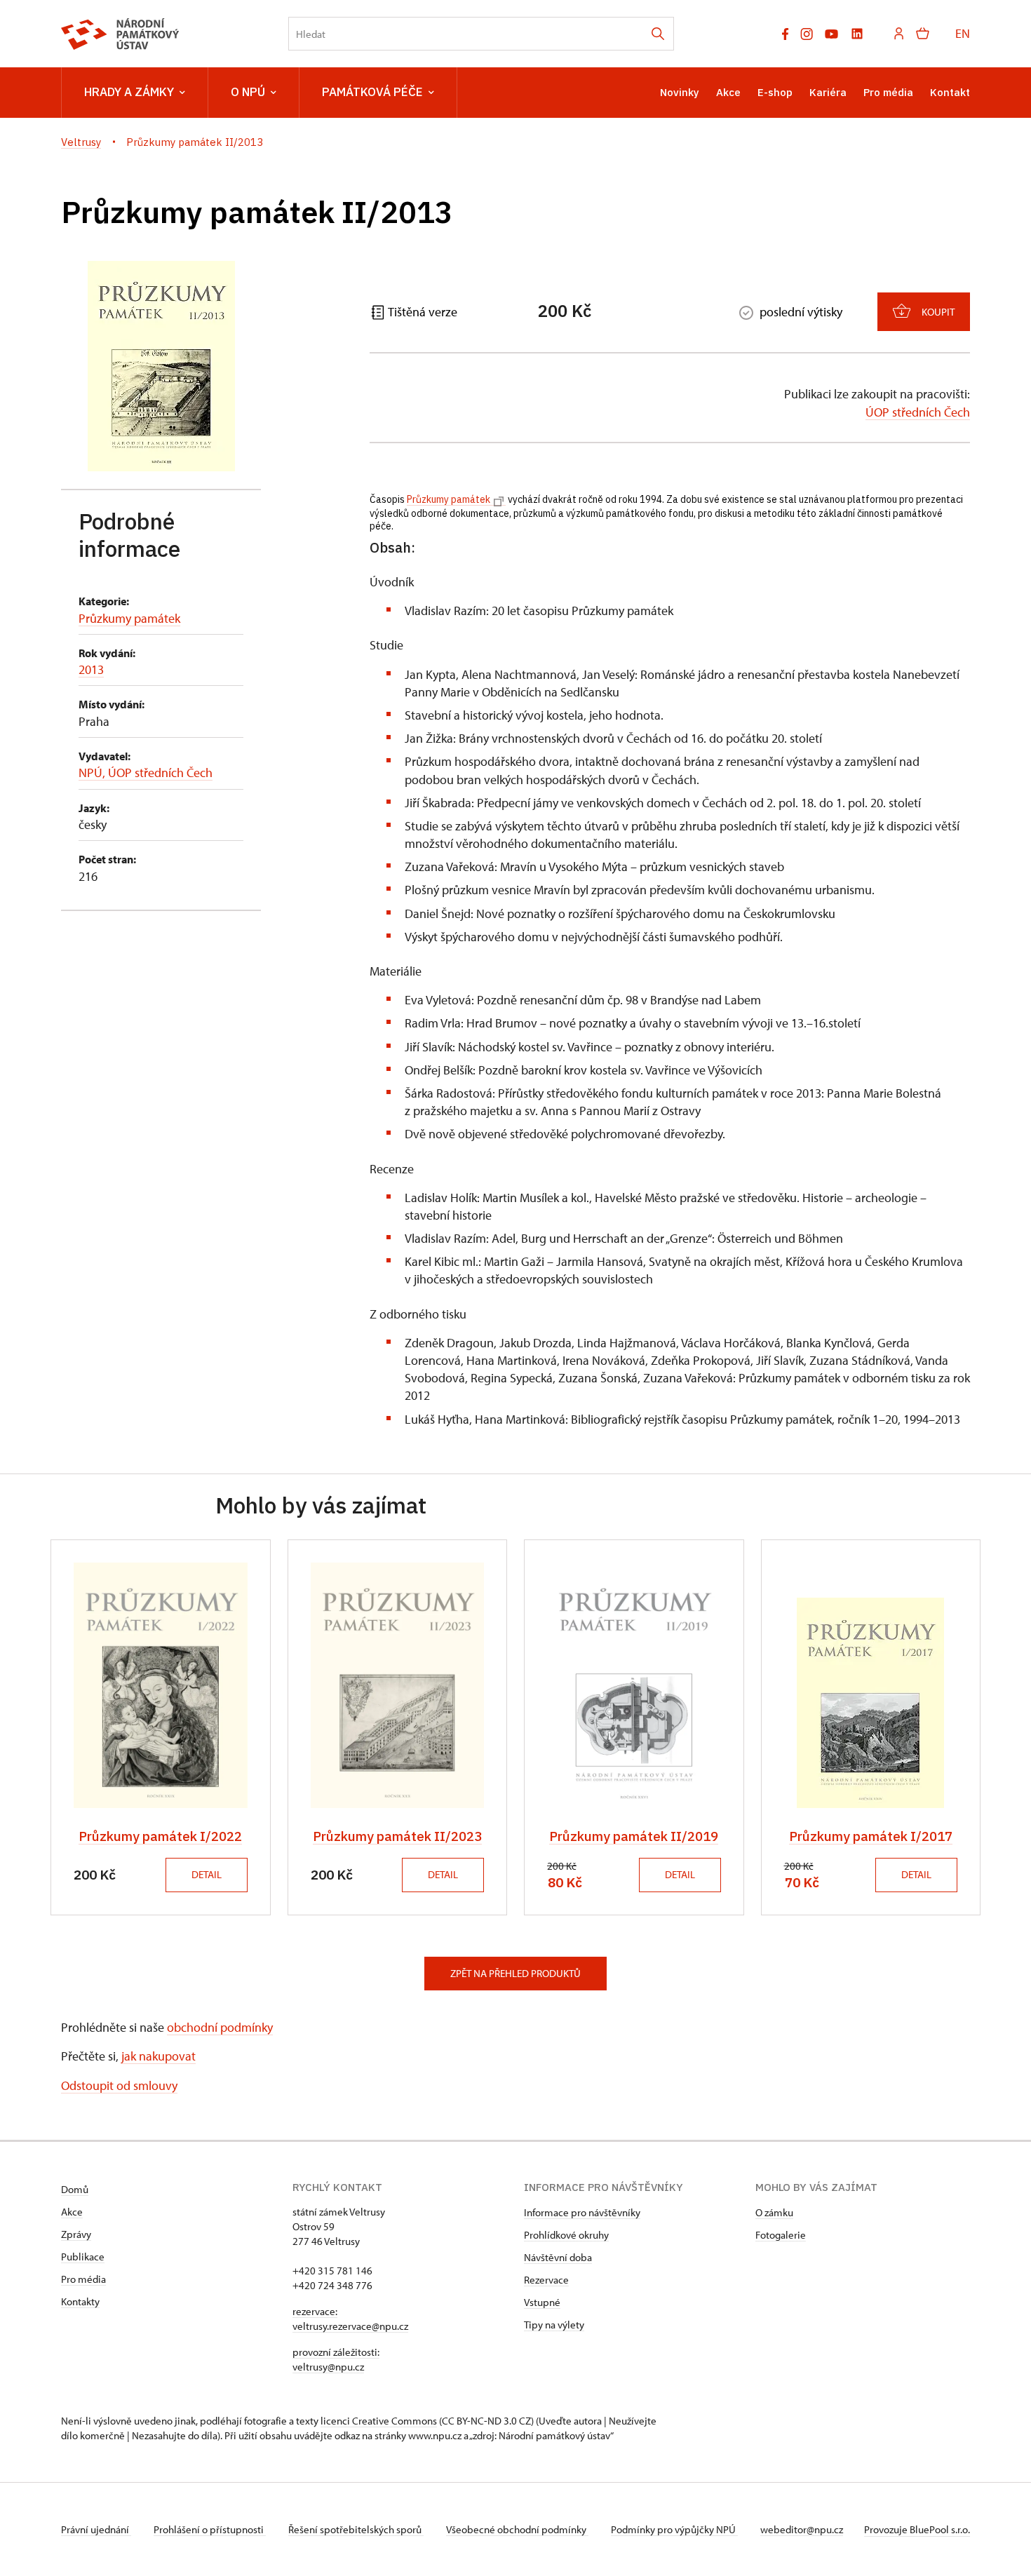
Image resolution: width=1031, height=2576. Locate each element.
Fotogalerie (781, 2235)
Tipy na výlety (554, 2325)
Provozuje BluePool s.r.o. (917, 2529)
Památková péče (372, 92)
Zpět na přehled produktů (515, 1973)
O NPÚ (248, 92)
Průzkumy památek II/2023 (397, 1836)
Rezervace (546, 2280)
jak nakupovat (159, 2056)
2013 (91, 669)
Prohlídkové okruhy (566, 2235)
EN (963, 33)
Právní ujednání (96, 2529)
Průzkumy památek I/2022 (160, 1836)
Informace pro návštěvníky (582, 2212)
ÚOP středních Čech (918, 412)
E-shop (775, 92)
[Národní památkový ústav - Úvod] (120, 34)
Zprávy (76, 2234)
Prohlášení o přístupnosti (210, 2529)
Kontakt (950, 92)
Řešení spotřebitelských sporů (356, 2529)
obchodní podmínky (220, 2027)
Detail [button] (207, 1874)
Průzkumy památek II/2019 (634, 1836)
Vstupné (542, 2302)
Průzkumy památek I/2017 (871, 1836)
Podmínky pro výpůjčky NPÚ (674, 2529)
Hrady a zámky (129, 92)
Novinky (680, 92)
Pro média (888, 92)
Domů (75, 2189)
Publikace (83, 2257)
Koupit (938, 312)
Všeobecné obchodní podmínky (517, 2529)
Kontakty (80, 2301)
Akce (728, 92)
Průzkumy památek (129, 618)
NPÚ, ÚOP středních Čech (146, 773)
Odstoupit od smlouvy (119, 2085)
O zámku (774, 2212)
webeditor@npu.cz (802, 2529)
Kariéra (828, 92)
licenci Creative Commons (379, 2421)
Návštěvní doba (558, 2257)
